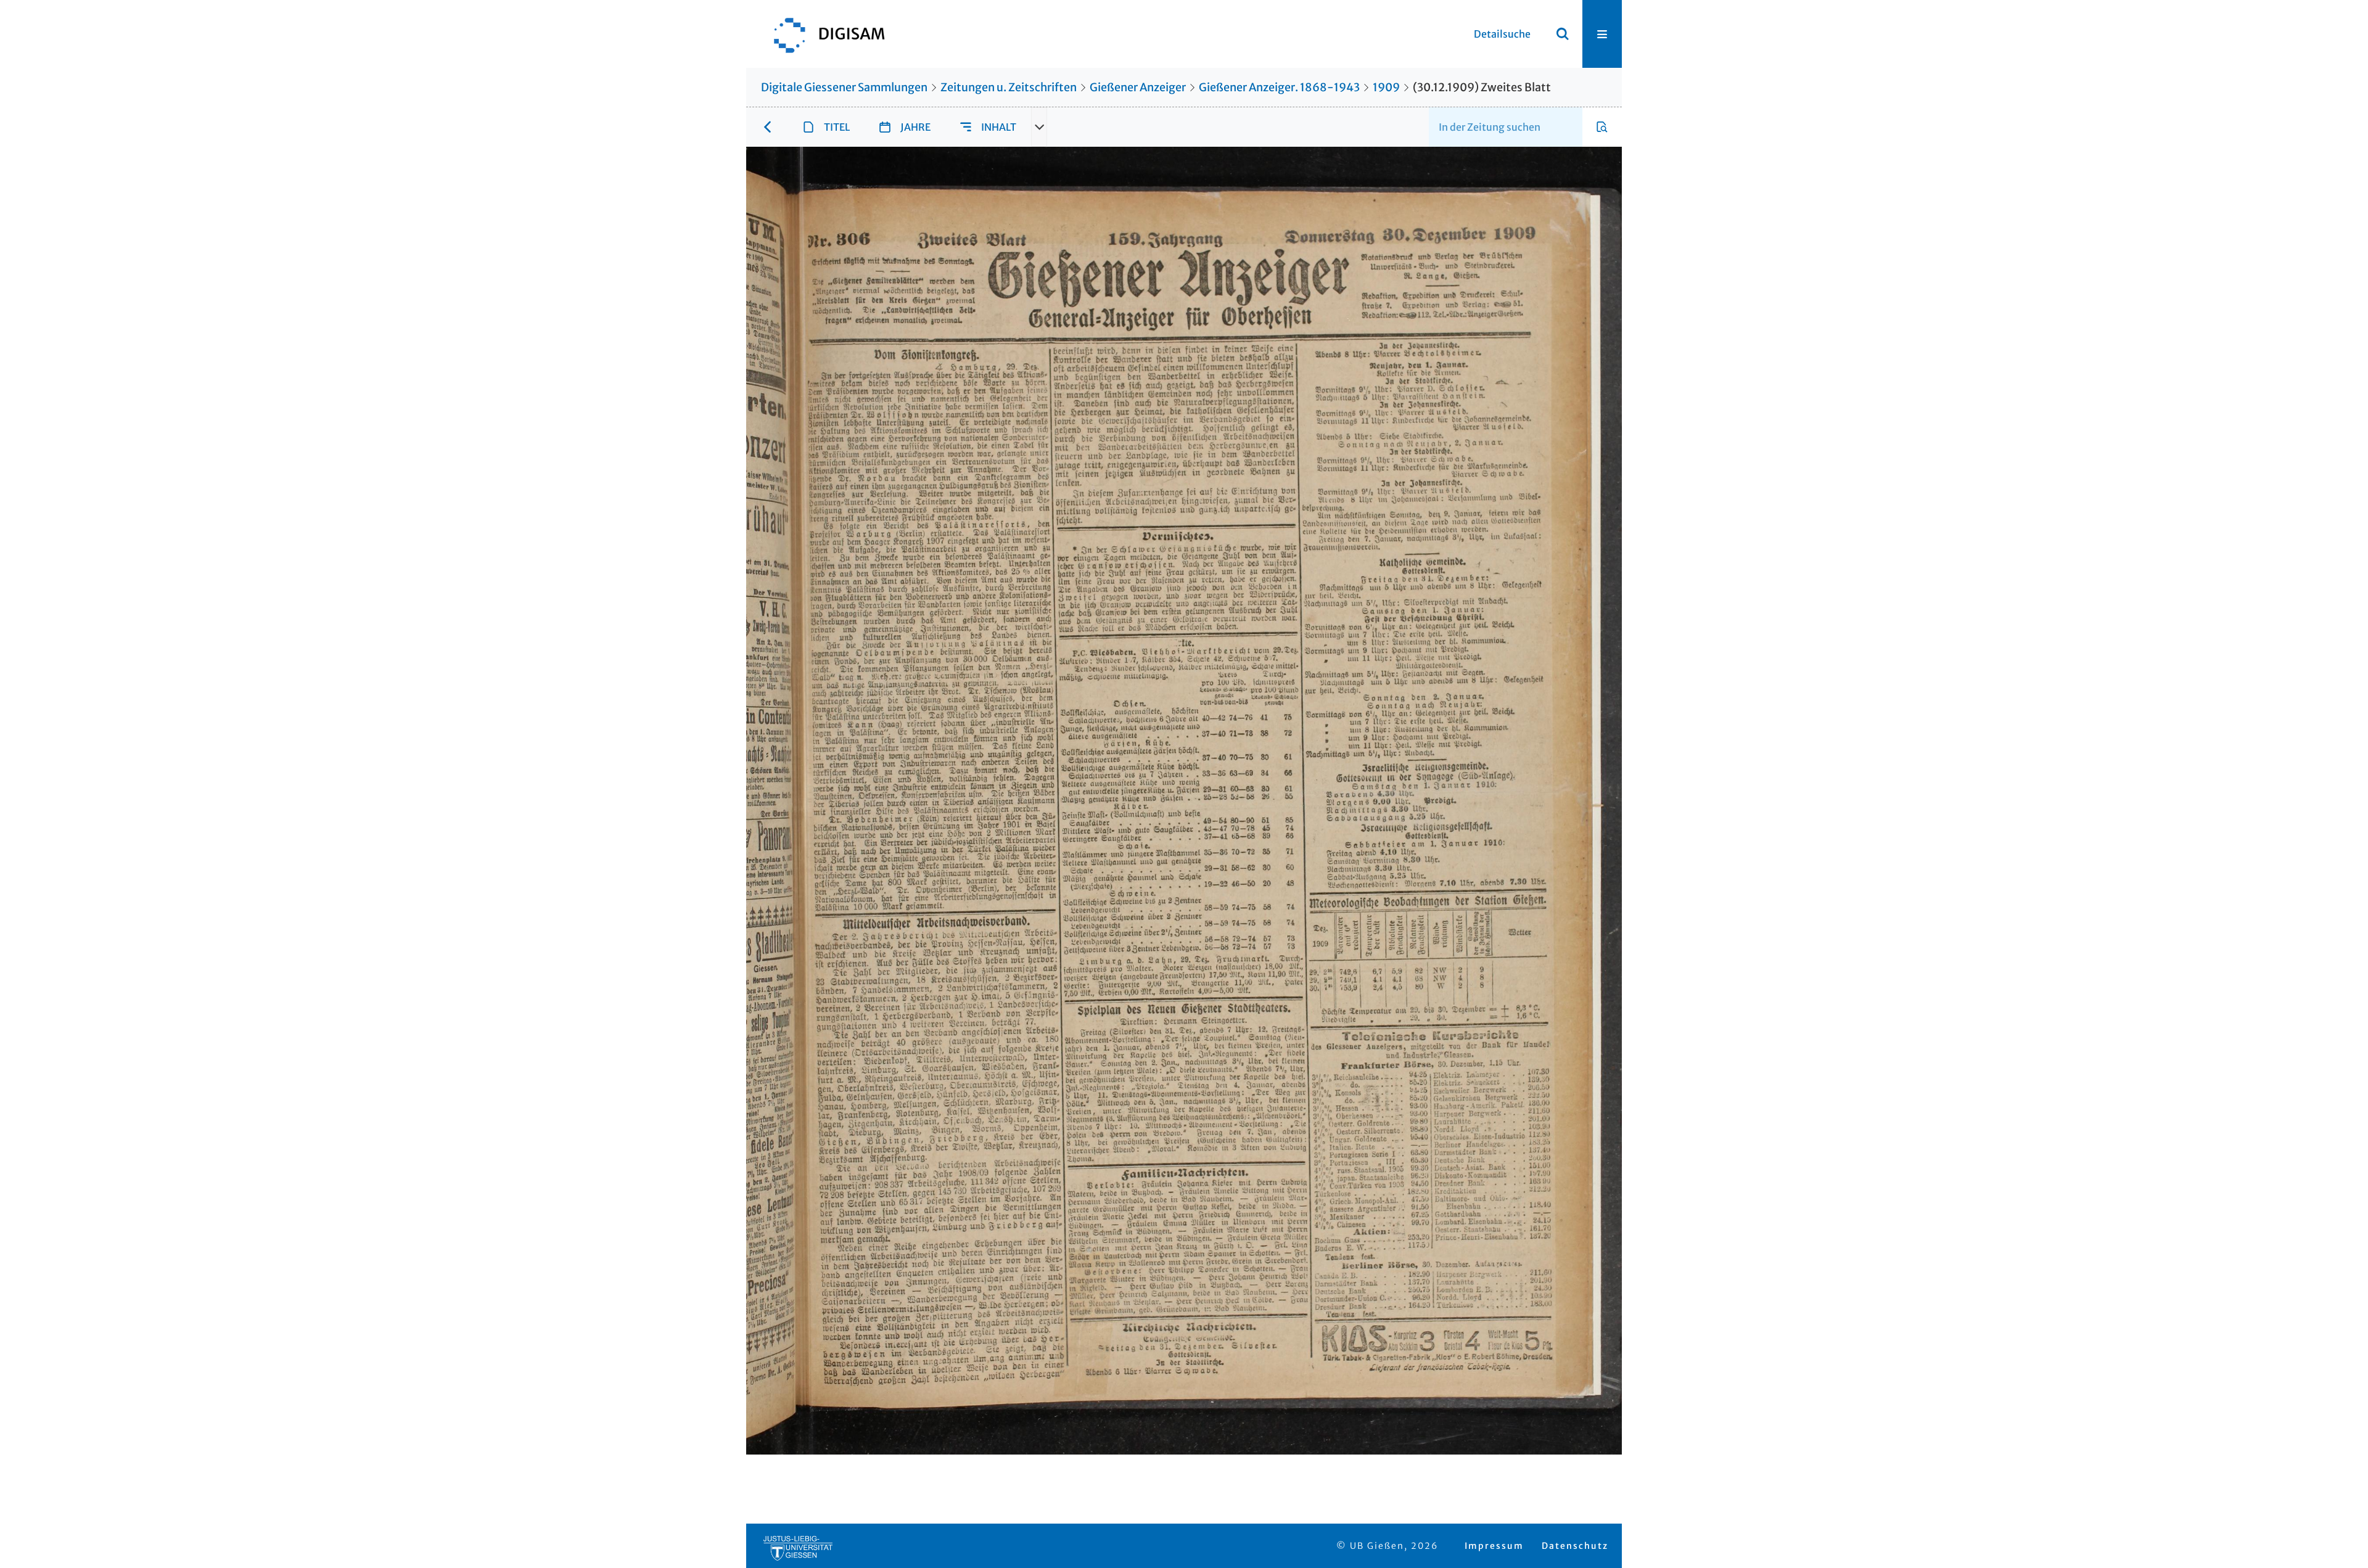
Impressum (1494, 1546)
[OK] (1563, 34)
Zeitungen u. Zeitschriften (1009, 87)
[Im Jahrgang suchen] (1602, 127)
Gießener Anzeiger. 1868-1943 (1279, 87)
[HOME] (823, 34)
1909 (1386, 87)
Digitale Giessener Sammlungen (844, 87)
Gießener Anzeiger (1138, 87)
